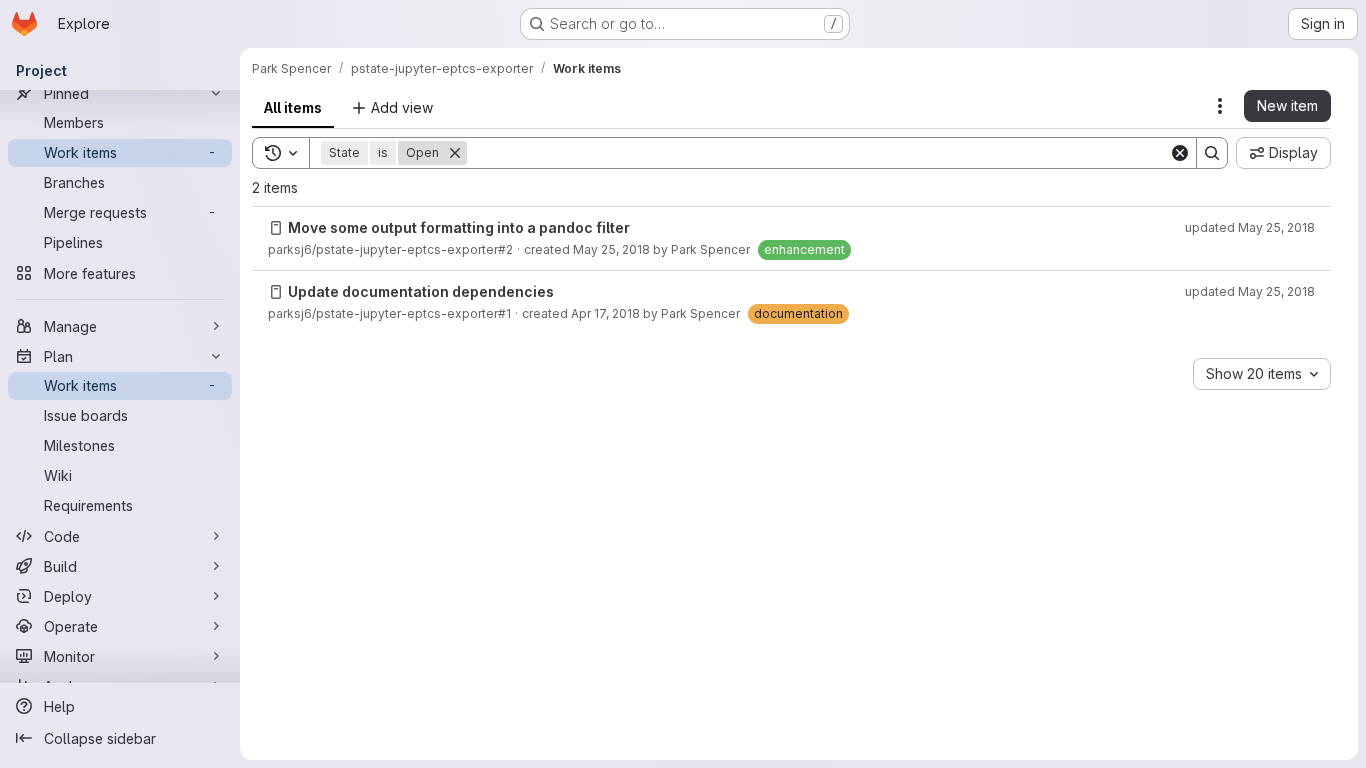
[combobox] (1262, 374)
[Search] (1212, 153)
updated (1250, 227)
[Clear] (1180, 153)
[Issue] (276, 228)
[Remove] (455, 153)
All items (293, 107)
